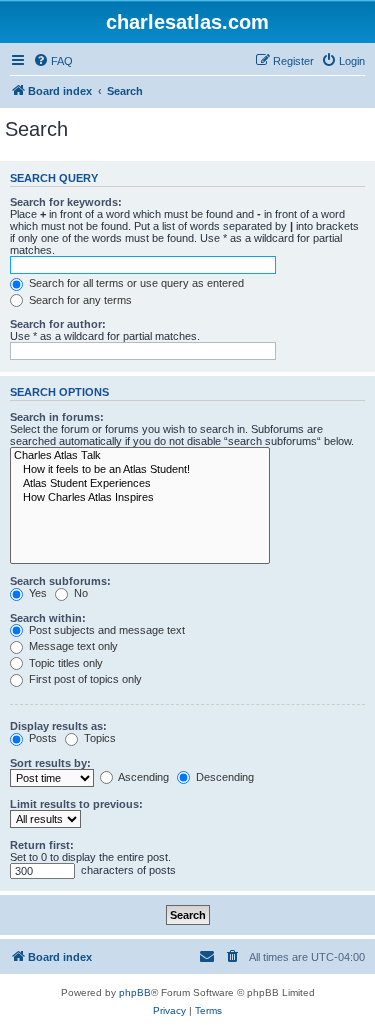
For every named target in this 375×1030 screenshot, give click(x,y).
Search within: (48, 618)
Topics (98, 738)
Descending (223, 777)
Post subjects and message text (105, 630)
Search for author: (58, 324)
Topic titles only (64, 663)
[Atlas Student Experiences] (140, 484)
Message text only (72, 646)
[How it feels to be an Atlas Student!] (140, 470)
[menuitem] (53, 61)
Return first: (42, 845)
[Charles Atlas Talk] (140, 456)
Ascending (142, 777)
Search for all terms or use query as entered (135, 283)
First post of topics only (84, 679)
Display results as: (58, 726)
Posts (41, 738)
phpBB (135, 992)
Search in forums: (57, 417)
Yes (36, 593)
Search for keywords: (66, 202)
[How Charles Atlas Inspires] (140, 498)
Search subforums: (60, 581)
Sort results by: (50, 763)
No (79, 593)
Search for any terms (79, 300)
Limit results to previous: (76, 804)
